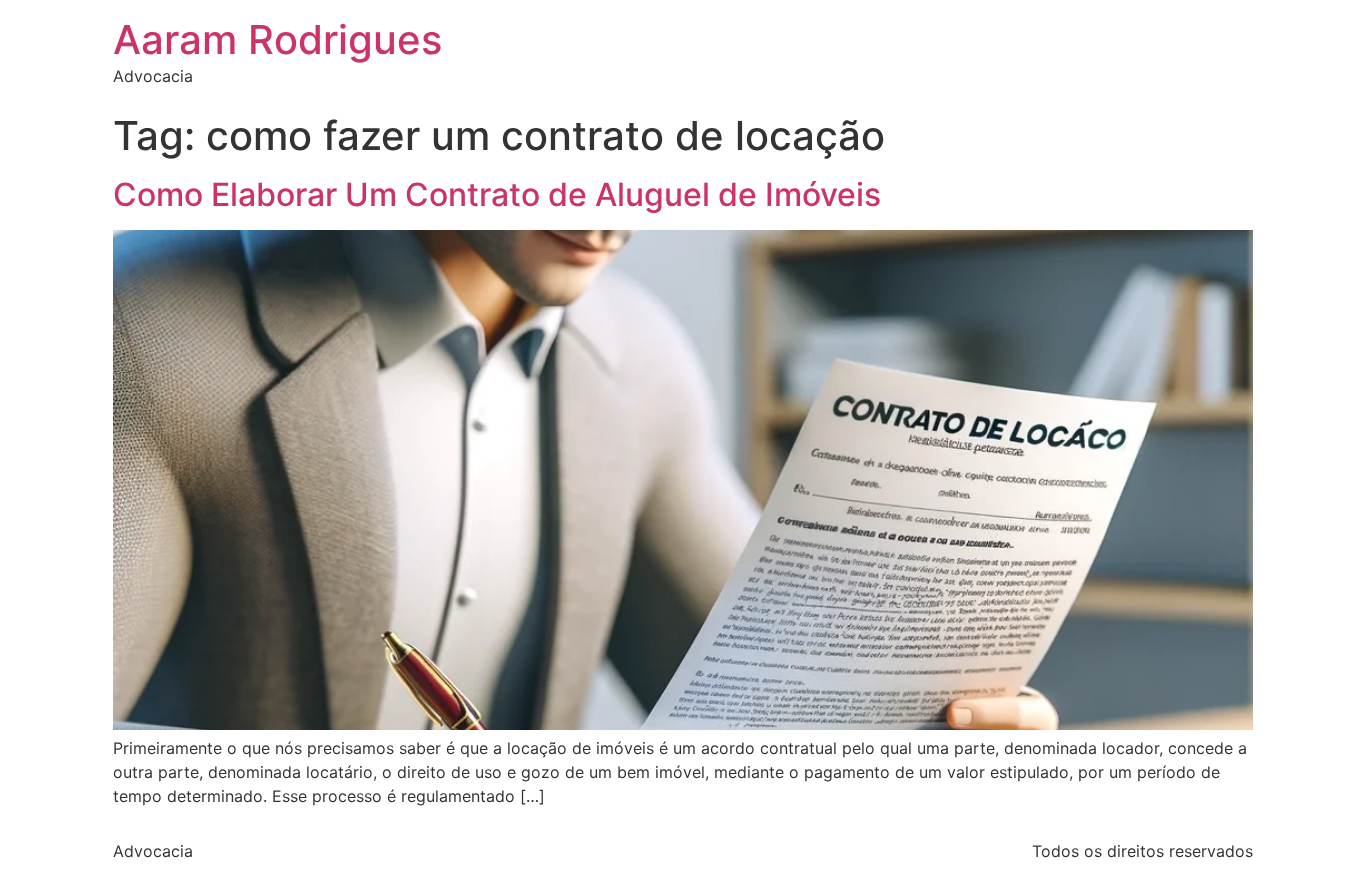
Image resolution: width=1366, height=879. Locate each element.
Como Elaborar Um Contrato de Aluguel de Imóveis (497, 194)
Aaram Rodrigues (277, 39)
